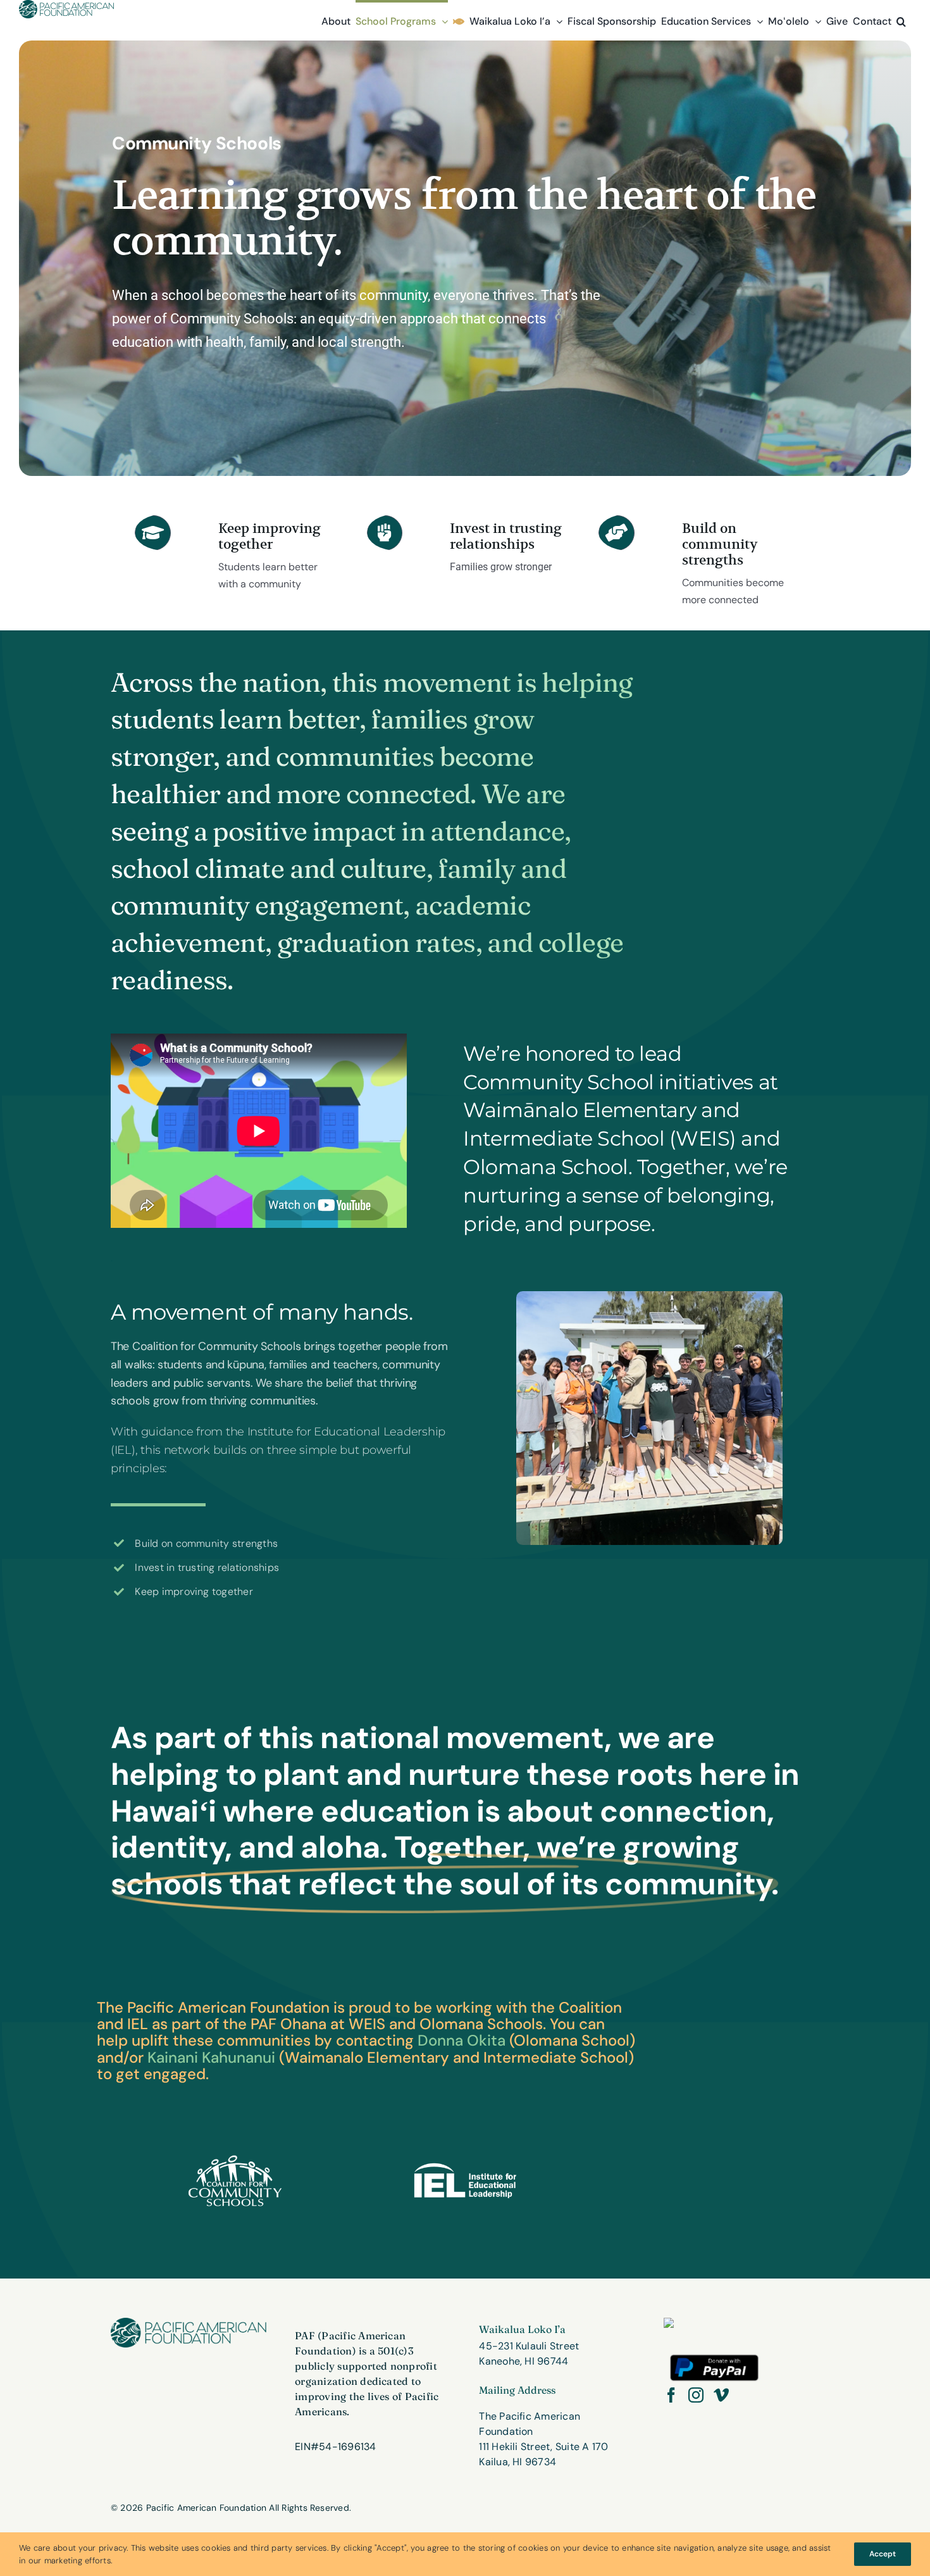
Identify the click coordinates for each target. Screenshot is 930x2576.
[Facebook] (671, 2395)
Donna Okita (462, 2040)
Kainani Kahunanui (211, 2057)
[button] (901, 20)
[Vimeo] (721, 2395)
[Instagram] (696, 2395)
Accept (883, 2554)
